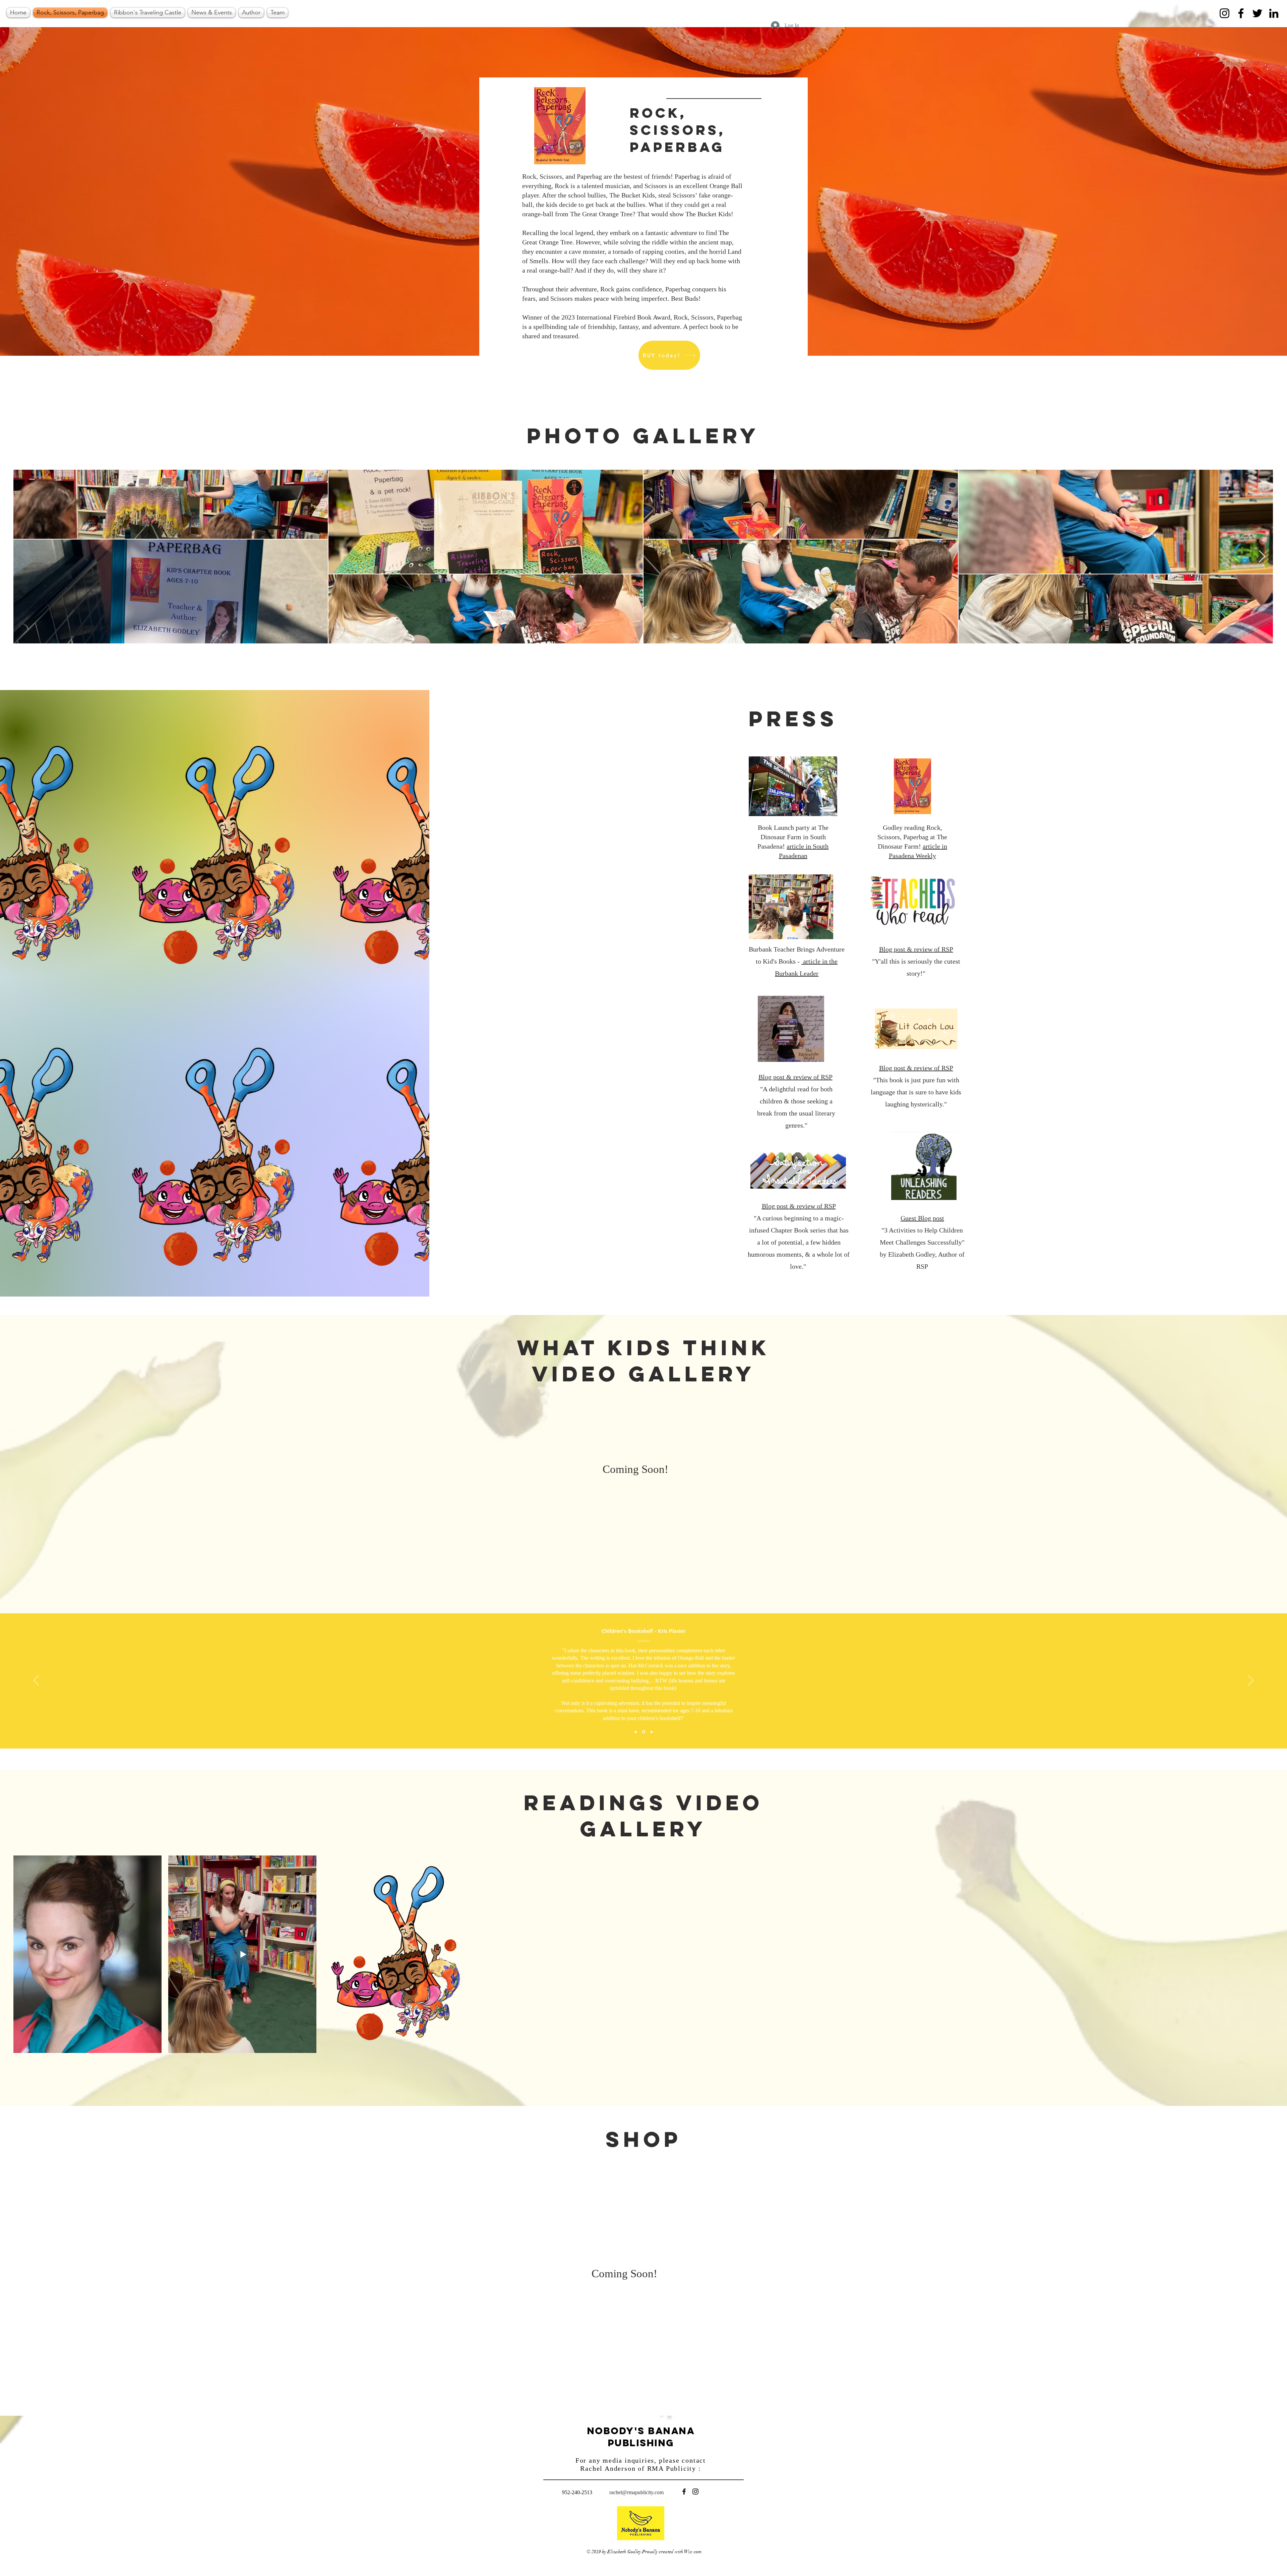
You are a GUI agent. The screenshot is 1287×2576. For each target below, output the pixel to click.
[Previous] (36, 1681)
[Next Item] (1262, 557)
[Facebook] (1241, 13)
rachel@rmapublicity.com (636, 2492)
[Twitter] (1257, 13)
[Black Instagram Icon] (695, 2492)
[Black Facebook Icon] (684, 2492)
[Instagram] (1224, 13)
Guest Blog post (922, 1218)
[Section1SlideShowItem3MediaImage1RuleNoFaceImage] (652, 1732)
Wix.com (693, 2552)
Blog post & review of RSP (795, 1077)
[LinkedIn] (1274, 13)
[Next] (1251, 1681)
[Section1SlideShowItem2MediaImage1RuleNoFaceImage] (644, 1732)
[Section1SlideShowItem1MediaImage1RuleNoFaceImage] (636, 1732)
